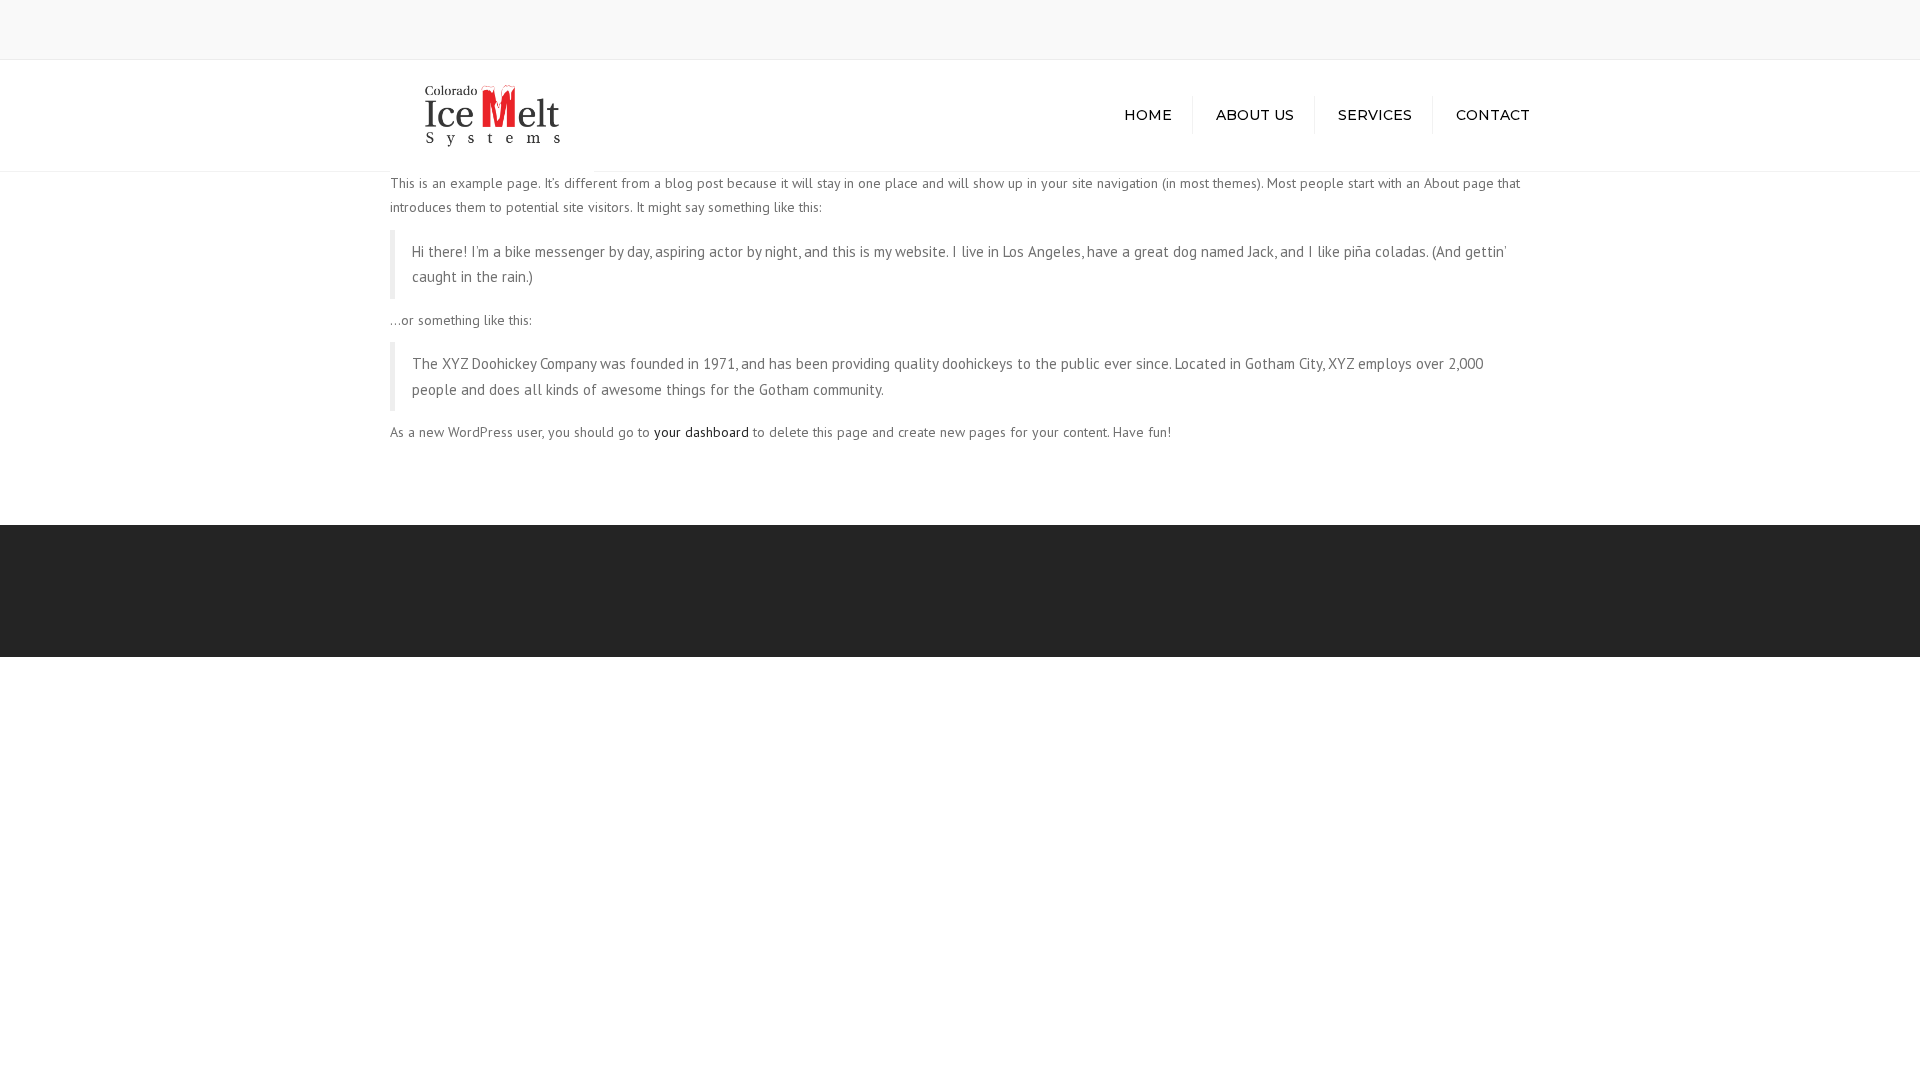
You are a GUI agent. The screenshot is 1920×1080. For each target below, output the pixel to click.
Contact (1493, 115)
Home (1148, 115)
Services (1375, 115)
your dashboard (701, 432)
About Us (1255, 115)
